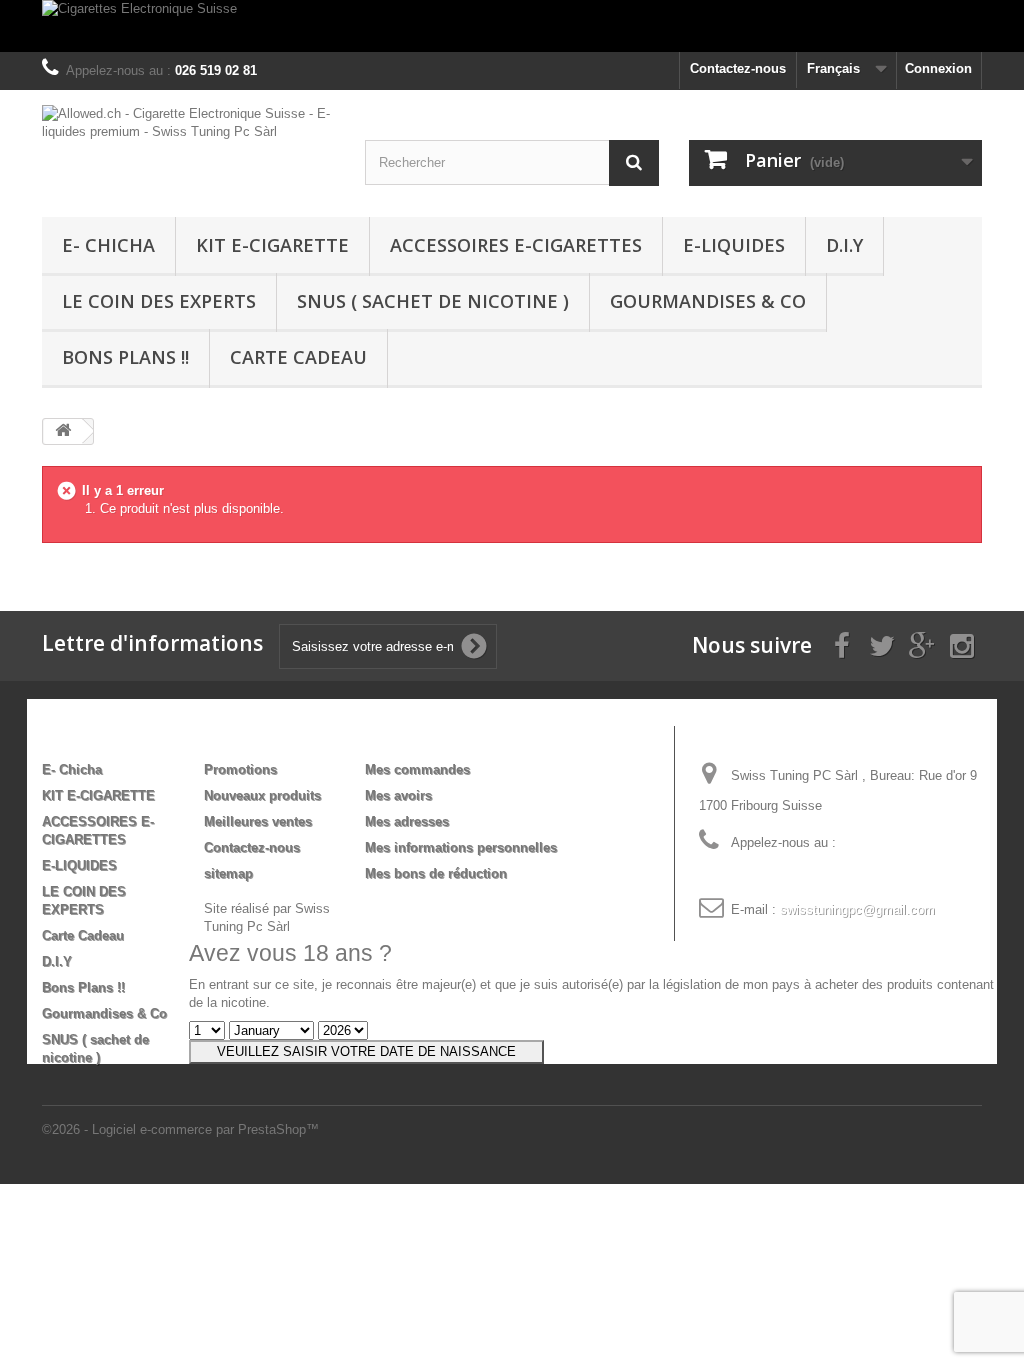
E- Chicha (108, 245)
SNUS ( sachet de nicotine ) (433, 301)
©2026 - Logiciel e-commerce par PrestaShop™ (180, 1129)
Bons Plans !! (125, 357)
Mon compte (420, 737)
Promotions (240, 769)
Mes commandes (417, 769)
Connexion (938, 68)
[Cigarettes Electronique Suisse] (512, 26)
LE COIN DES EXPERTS (159, 301)
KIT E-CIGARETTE (272, 245)
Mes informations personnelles (461, 847)
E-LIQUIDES (734, 245)
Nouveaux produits (262, 795)
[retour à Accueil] (63, 431)
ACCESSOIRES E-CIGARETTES (516, 245)
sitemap (228, 873)
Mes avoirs (398, 795)
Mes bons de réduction (436, 873)
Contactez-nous (738, 68)
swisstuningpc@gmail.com (857, 909)
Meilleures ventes (258, 821)
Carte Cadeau (298, 357)
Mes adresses (407, 821)
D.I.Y (844, 245)
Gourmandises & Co (708, 301)
